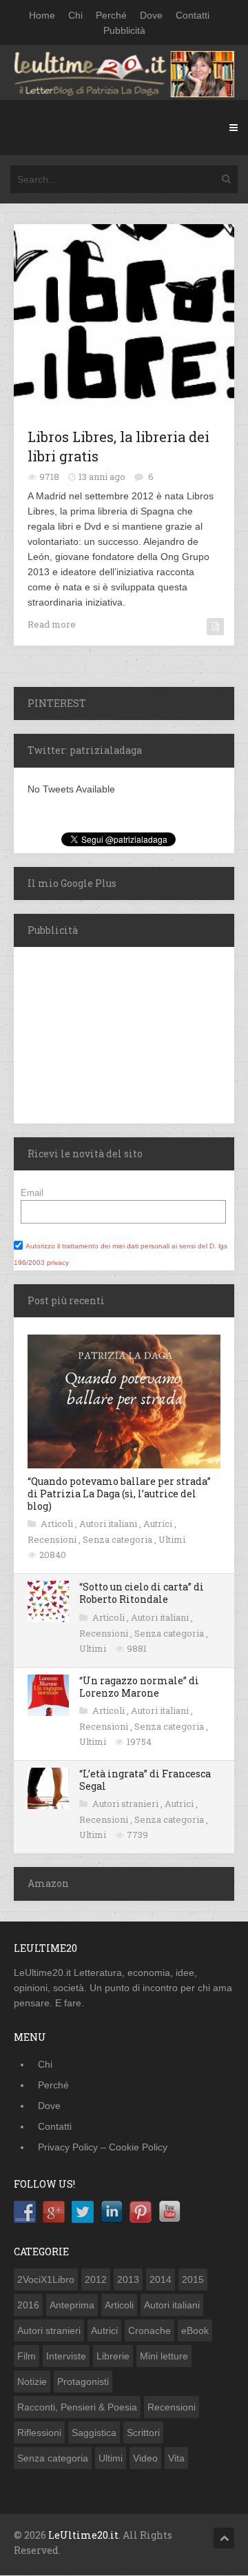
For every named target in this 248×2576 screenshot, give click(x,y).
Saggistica (94, 2433)
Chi (75, 15)
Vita (176, 2458)
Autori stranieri (126, 1804)
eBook (195, 2330)
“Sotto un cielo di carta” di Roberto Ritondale (142, 1593)
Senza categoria (118, 1539)
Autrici (159, 1524)
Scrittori (143, 2433)
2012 (96, 2279)
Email (32, 1193)
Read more (52, 624)
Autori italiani (109, 1524)
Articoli (58, 1524)
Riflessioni (39, 2433)
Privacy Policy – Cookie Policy (103, 2147)
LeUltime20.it (83, 2535)
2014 (161, 2279)
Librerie (113, 2356)
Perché (111, 15)
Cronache (149, 2330)
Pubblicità (124, 30)
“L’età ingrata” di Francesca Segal (145, 1780)
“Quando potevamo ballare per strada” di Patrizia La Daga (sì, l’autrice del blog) (119, 1494)
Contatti (193, 15)
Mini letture (164, 2356)
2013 (128, 2279)
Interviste (66, 2356)
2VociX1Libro (46, 2279)
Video (145, 2458)
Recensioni (53, 1539)
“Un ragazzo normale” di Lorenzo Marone (139, 1687)
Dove (151, 15)
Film (27, 2356)
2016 (28, 2305)
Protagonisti (83, 2382)
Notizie (32, 2382)
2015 (193, 2279)
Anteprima (72, 2305)
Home (42, 15)
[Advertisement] (100, 1033)
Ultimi (172, 1539)
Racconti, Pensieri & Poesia (77, 2407)
